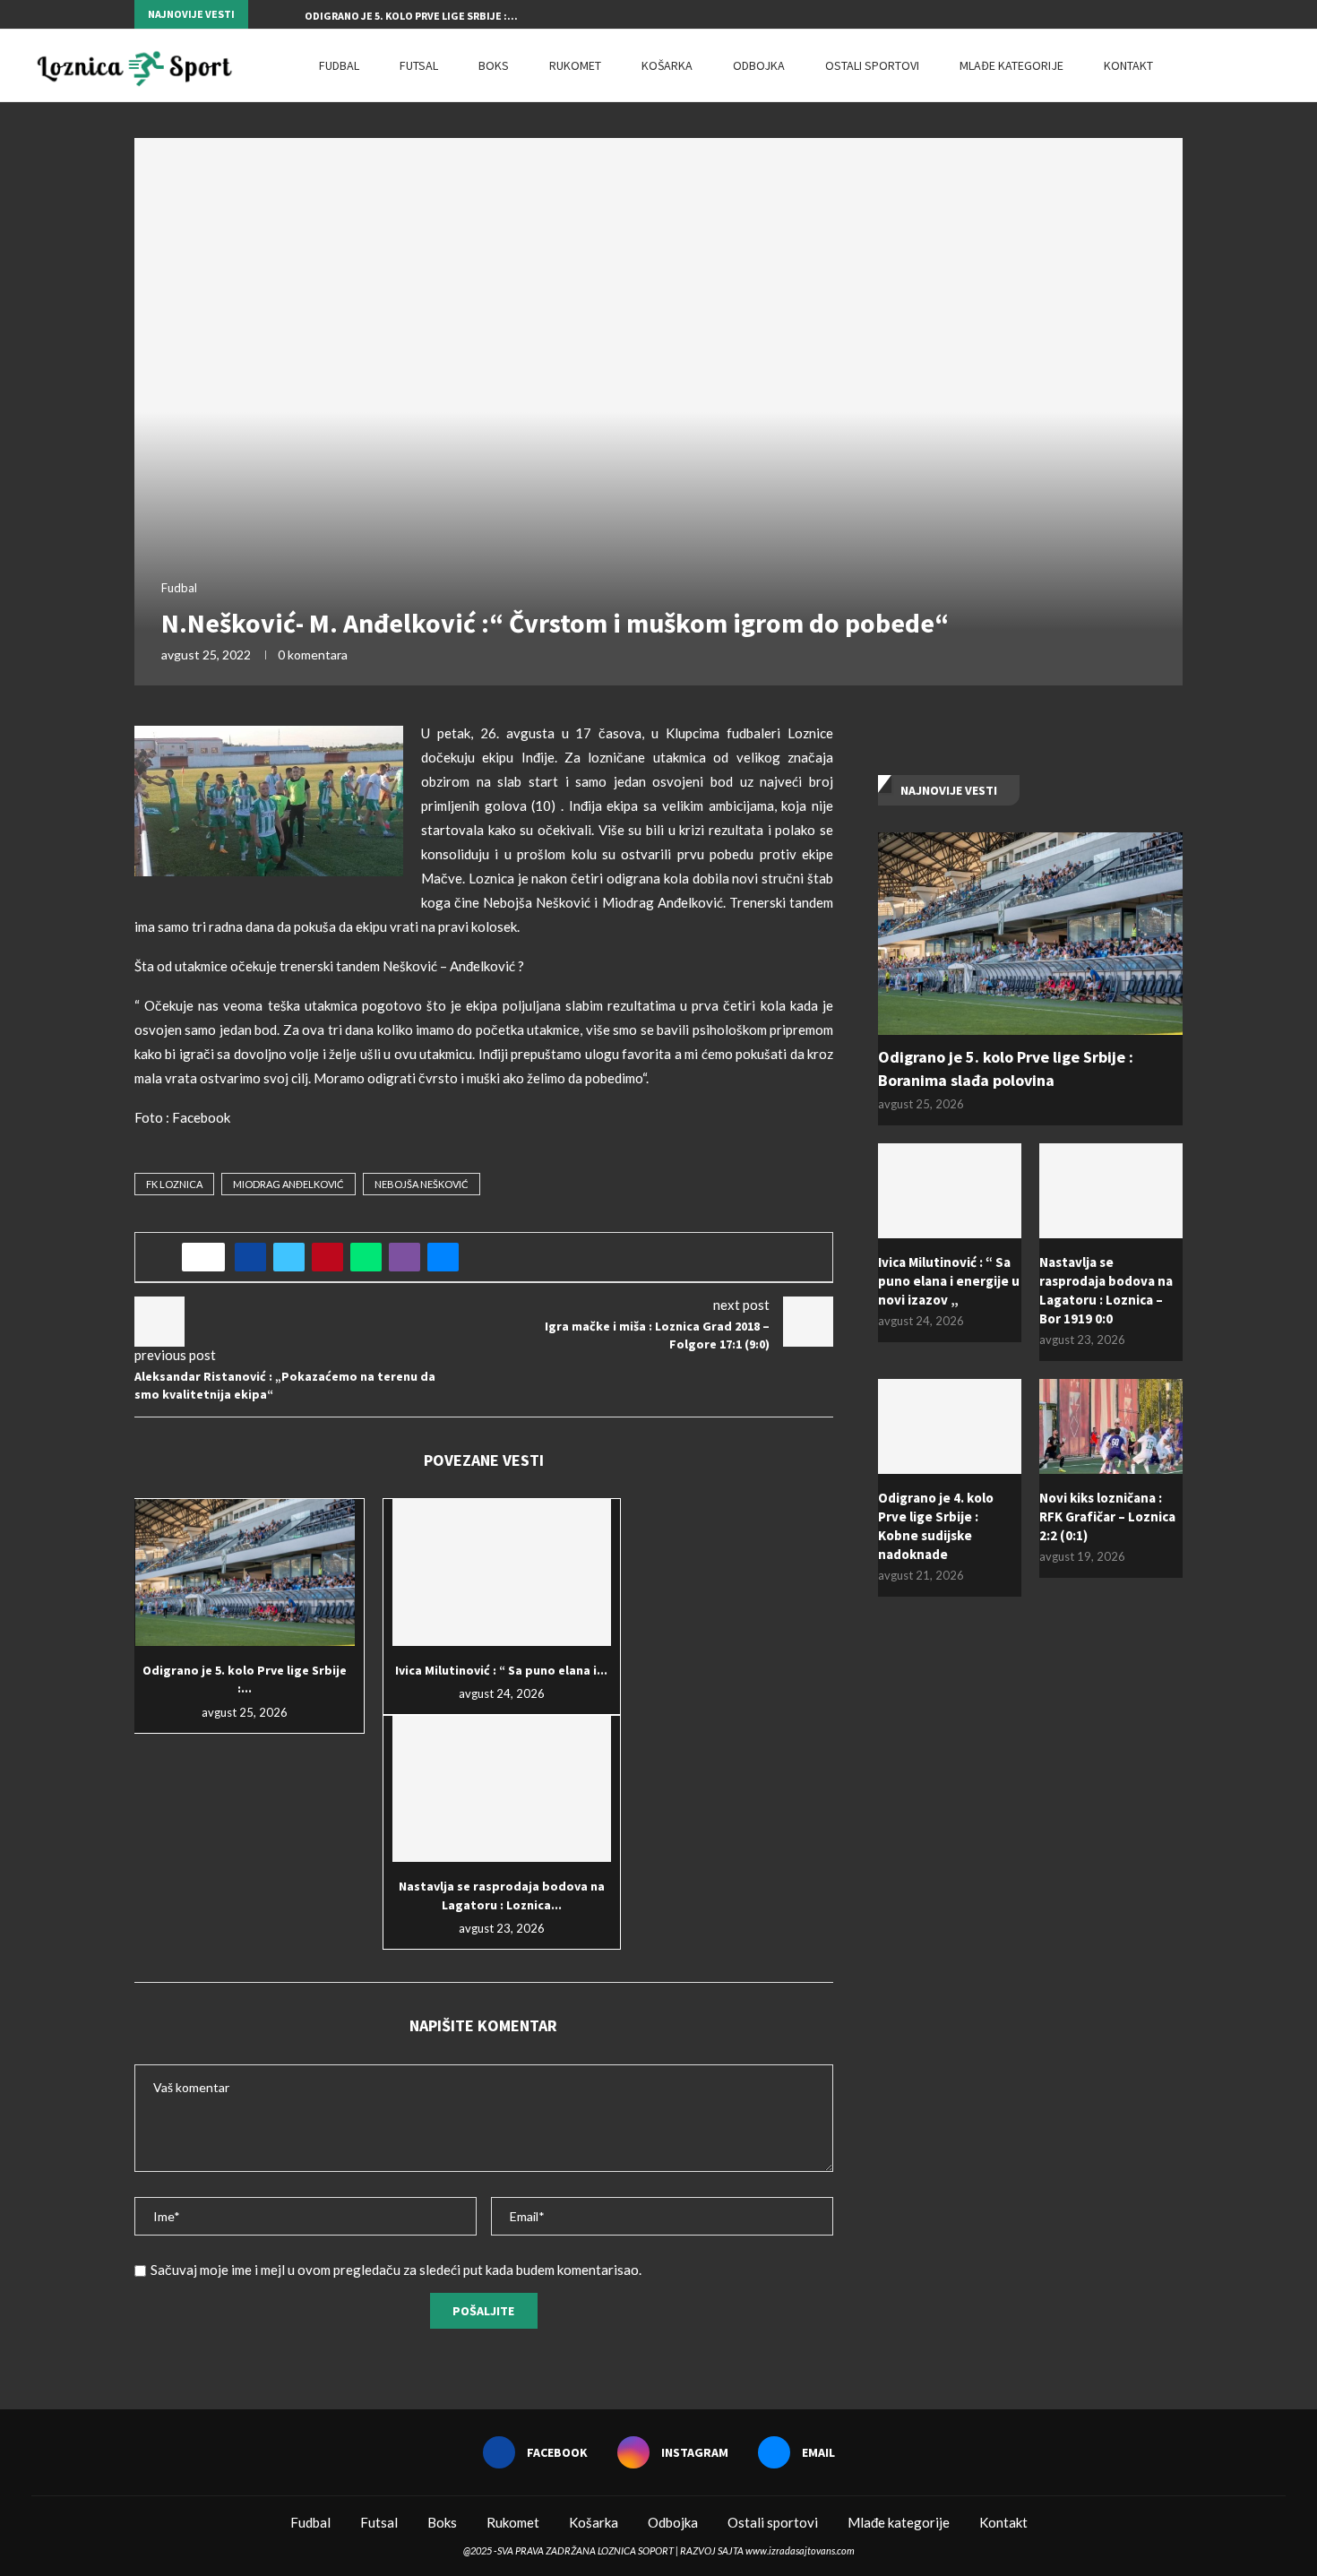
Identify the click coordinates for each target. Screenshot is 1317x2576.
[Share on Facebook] (250, 1257)
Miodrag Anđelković (288, 1184)
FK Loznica (174, 1184)
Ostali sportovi (872, 65)
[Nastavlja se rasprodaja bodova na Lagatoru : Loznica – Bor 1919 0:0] (502, 1789)
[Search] (1277, 65)
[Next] (288, 14)
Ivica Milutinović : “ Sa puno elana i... (501, 1670)
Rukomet (575, 65)
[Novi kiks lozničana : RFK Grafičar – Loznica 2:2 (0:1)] (1111, 1427)
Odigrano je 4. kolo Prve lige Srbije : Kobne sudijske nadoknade (936, 1526)
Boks (494, 65)
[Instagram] (1158, 14)
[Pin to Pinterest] (327, 1257)
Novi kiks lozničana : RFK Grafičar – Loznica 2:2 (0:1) (1107, 1516)
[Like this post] (209, 1257)
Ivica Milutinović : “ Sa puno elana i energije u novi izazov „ (949, 1281)
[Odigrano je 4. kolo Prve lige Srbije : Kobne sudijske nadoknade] (950, 1427)
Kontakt (1128, 65)
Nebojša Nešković (422, 1184)
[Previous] (265, 14)
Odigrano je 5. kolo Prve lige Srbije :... (411, 16)
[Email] (1178, 14)
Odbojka (759, 65)
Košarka (667, 65)
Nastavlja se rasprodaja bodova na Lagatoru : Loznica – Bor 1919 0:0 (1106, 1290)
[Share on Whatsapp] (366, 1257)
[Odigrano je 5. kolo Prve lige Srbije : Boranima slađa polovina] (245, 1572)
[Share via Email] (443, 1257)
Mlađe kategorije (1011, 65)
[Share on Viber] (405, 1257)
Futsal (419, 65)
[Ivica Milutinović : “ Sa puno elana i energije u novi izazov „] (502, 1572)
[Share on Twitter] (289, 1257)
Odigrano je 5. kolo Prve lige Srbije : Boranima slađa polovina (1006, 1068)
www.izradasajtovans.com (800, 2550)
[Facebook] (1137, 14)
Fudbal (339, 65)
